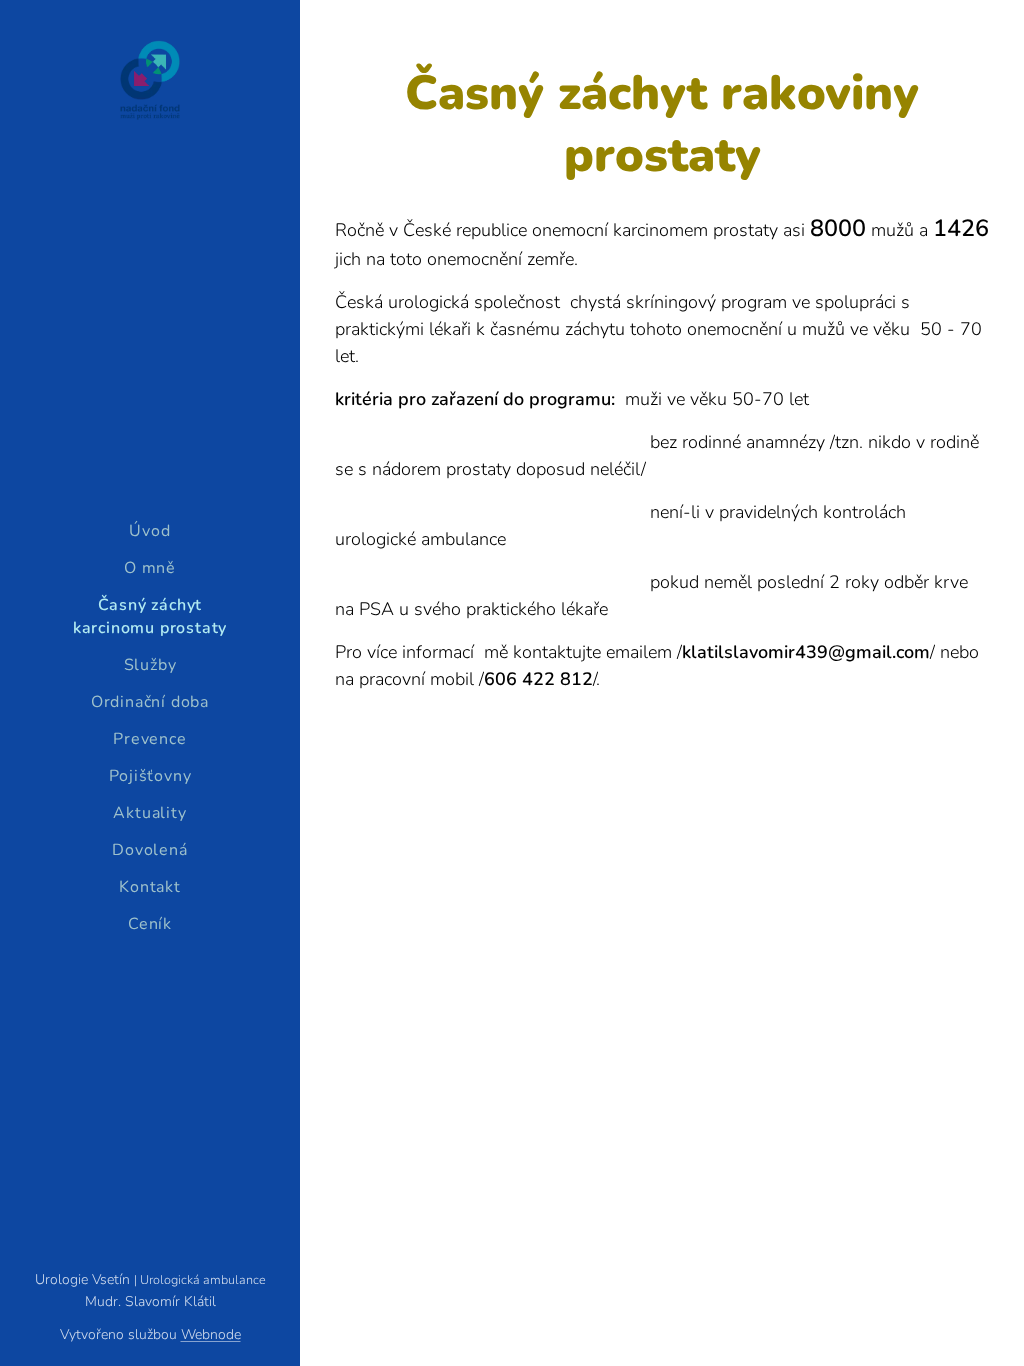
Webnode (211, 1334)
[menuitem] (150, 531)
